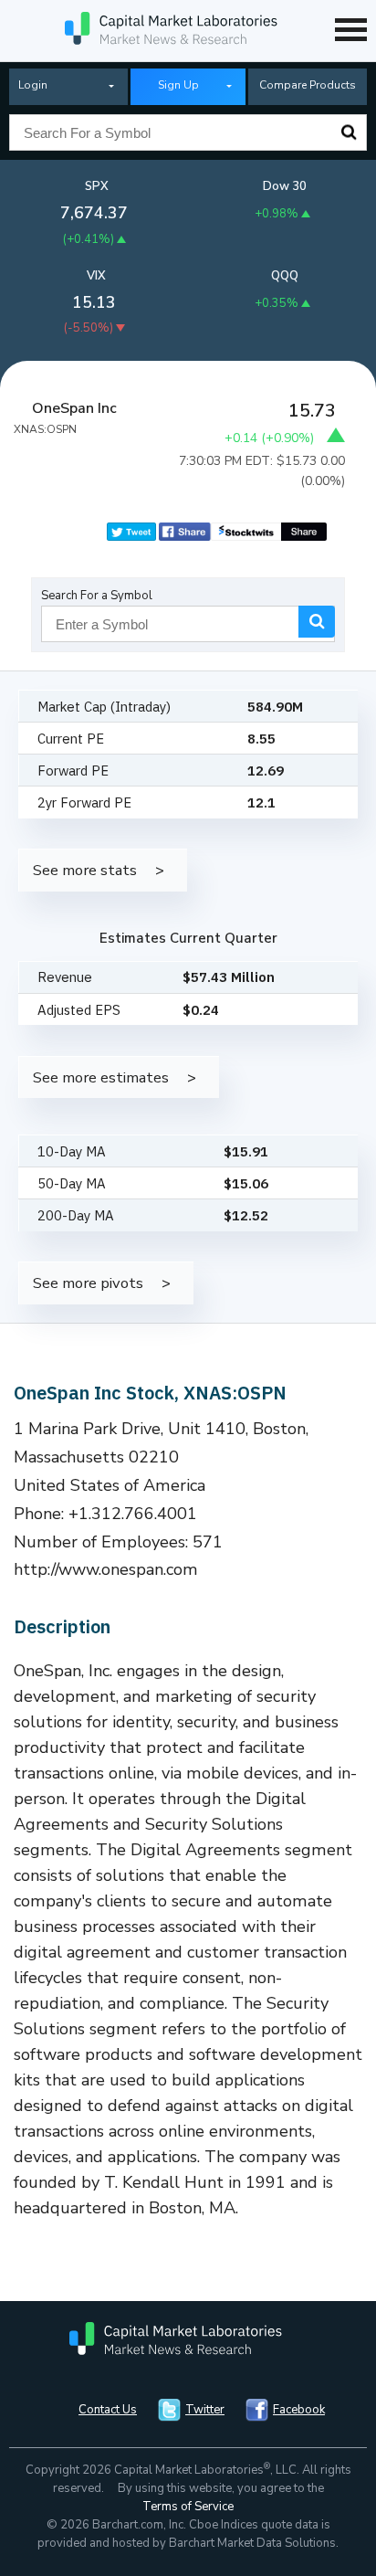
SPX (97, 186)
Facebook (299, 2410)
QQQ (285, 276)
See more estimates (101, 1077)
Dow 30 (285, 186)
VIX (96, 276)
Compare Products (308, 85)
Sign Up (178, 85)
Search (349, 132)
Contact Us (108, 2410)
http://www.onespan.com (106, 1569)
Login (33, 85)
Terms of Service (188, 2507)
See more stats (85, 870)
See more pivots (88, 1283)
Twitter (205, 2410)
